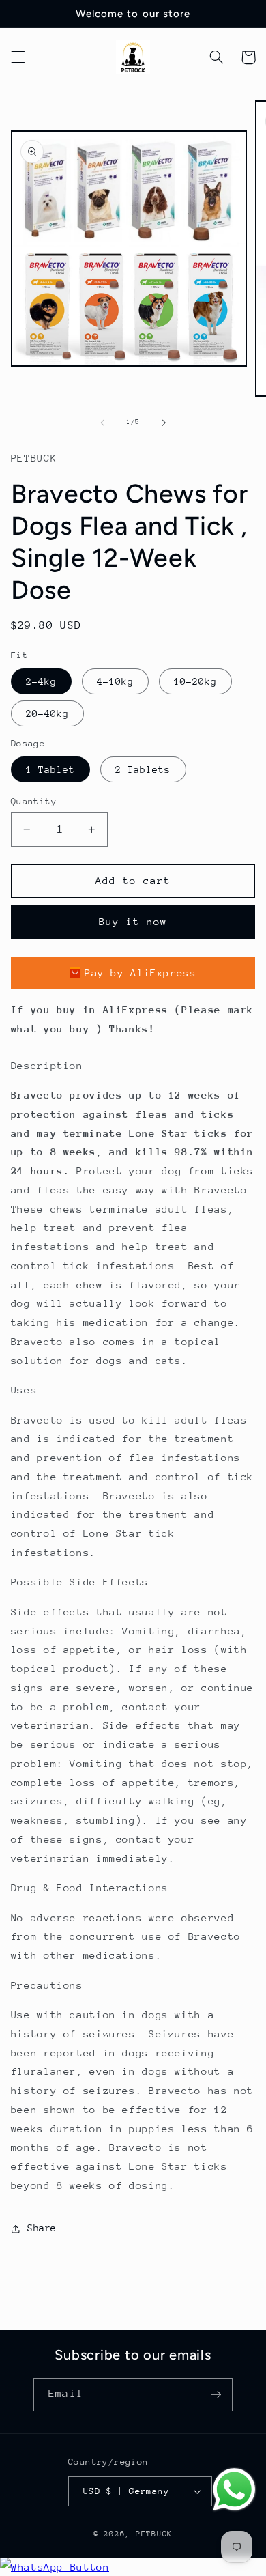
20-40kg (47, 713)
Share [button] (42, 2228)
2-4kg (41, 681)
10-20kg (195, 681)
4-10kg (115, 681)
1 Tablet (50, 769)
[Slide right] (164, 423)
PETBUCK (154, 2534)
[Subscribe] (216, 2395)
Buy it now (133, 921)
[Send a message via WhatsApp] (234, 2490)
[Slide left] (102, 423)
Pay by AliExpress (141, 973)
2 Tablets (143, 769)
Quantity (34, 801)
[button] (18, 57)
